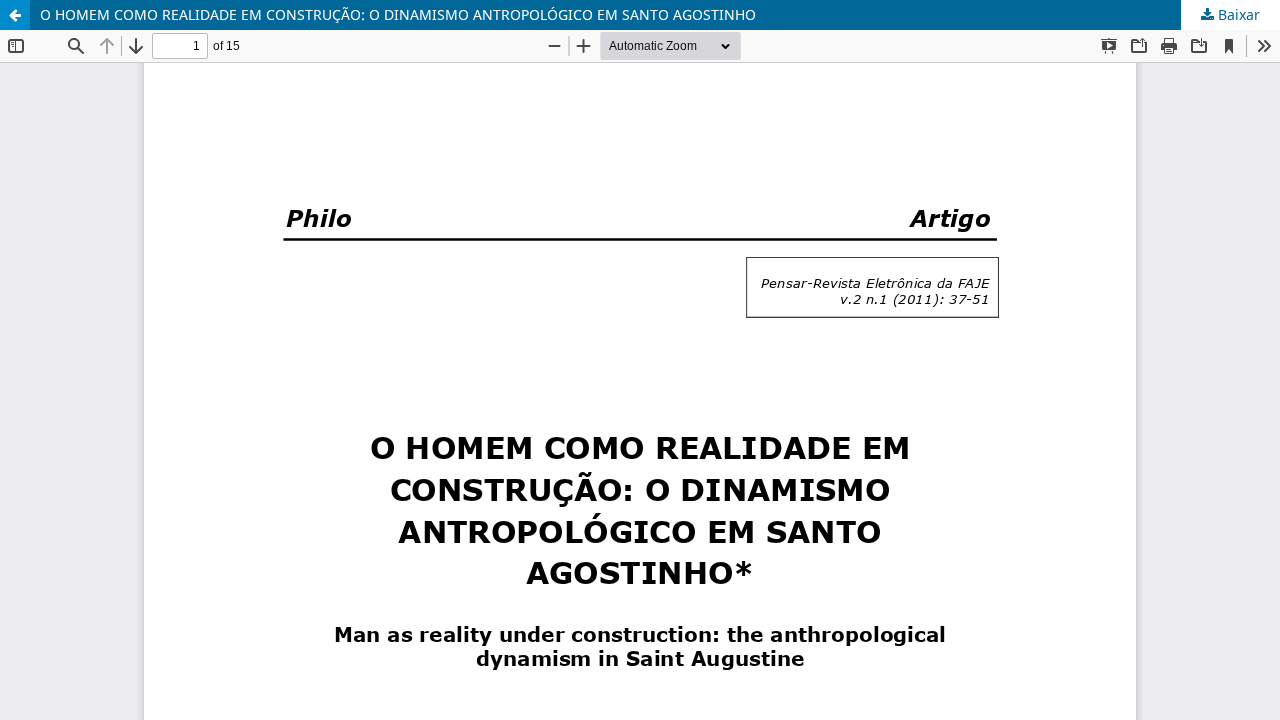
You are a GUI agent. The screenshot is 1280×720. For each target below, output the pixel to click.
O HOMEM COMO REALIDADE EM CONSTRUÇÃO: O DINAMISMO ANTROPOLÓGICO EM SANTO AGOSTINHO (398, 14)
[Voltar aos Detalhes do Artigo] (15, 15)
